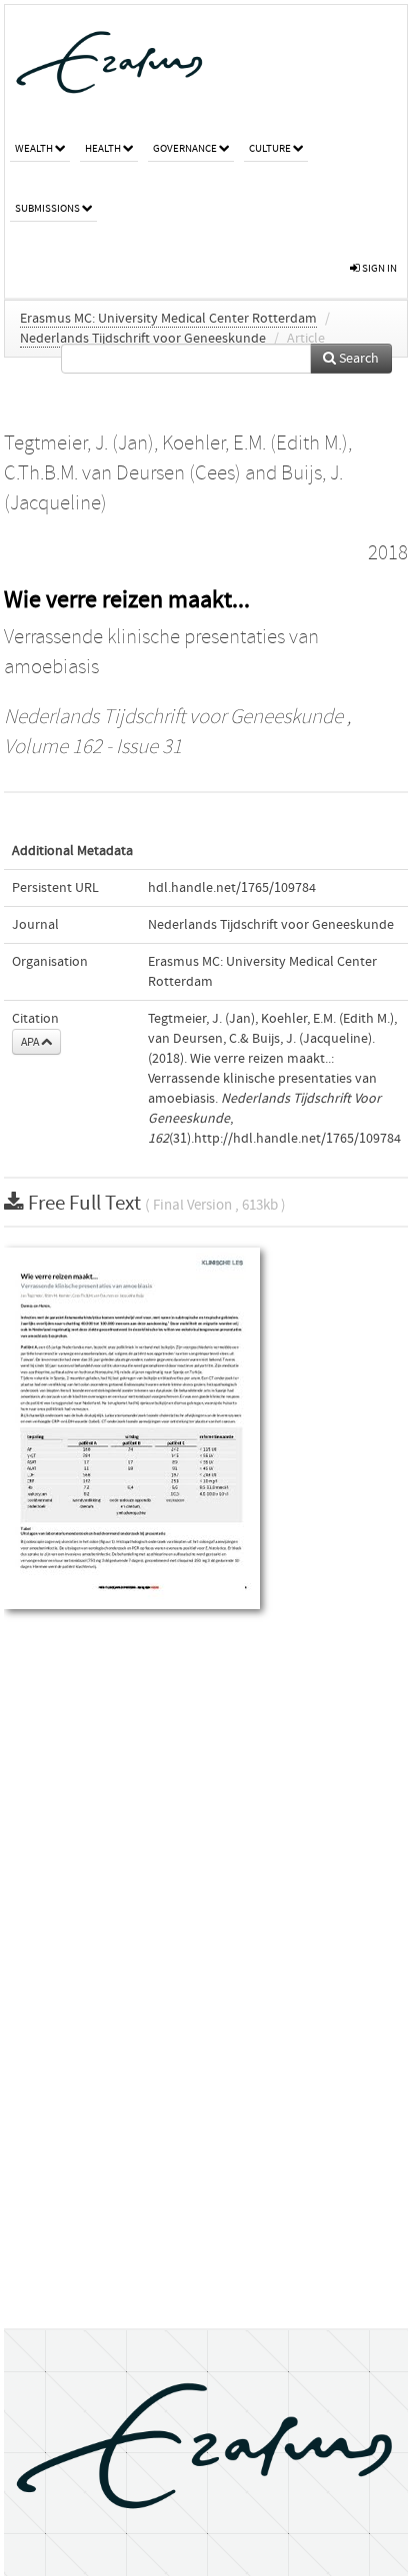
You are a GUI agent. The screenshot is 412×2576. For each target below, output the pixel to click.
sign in (378, 268)
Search (357, 359)
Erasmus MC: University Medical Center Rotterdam (168, 319)
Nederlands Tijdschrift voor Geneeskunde (143, 339)
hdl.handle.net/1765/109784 (232, 888)
